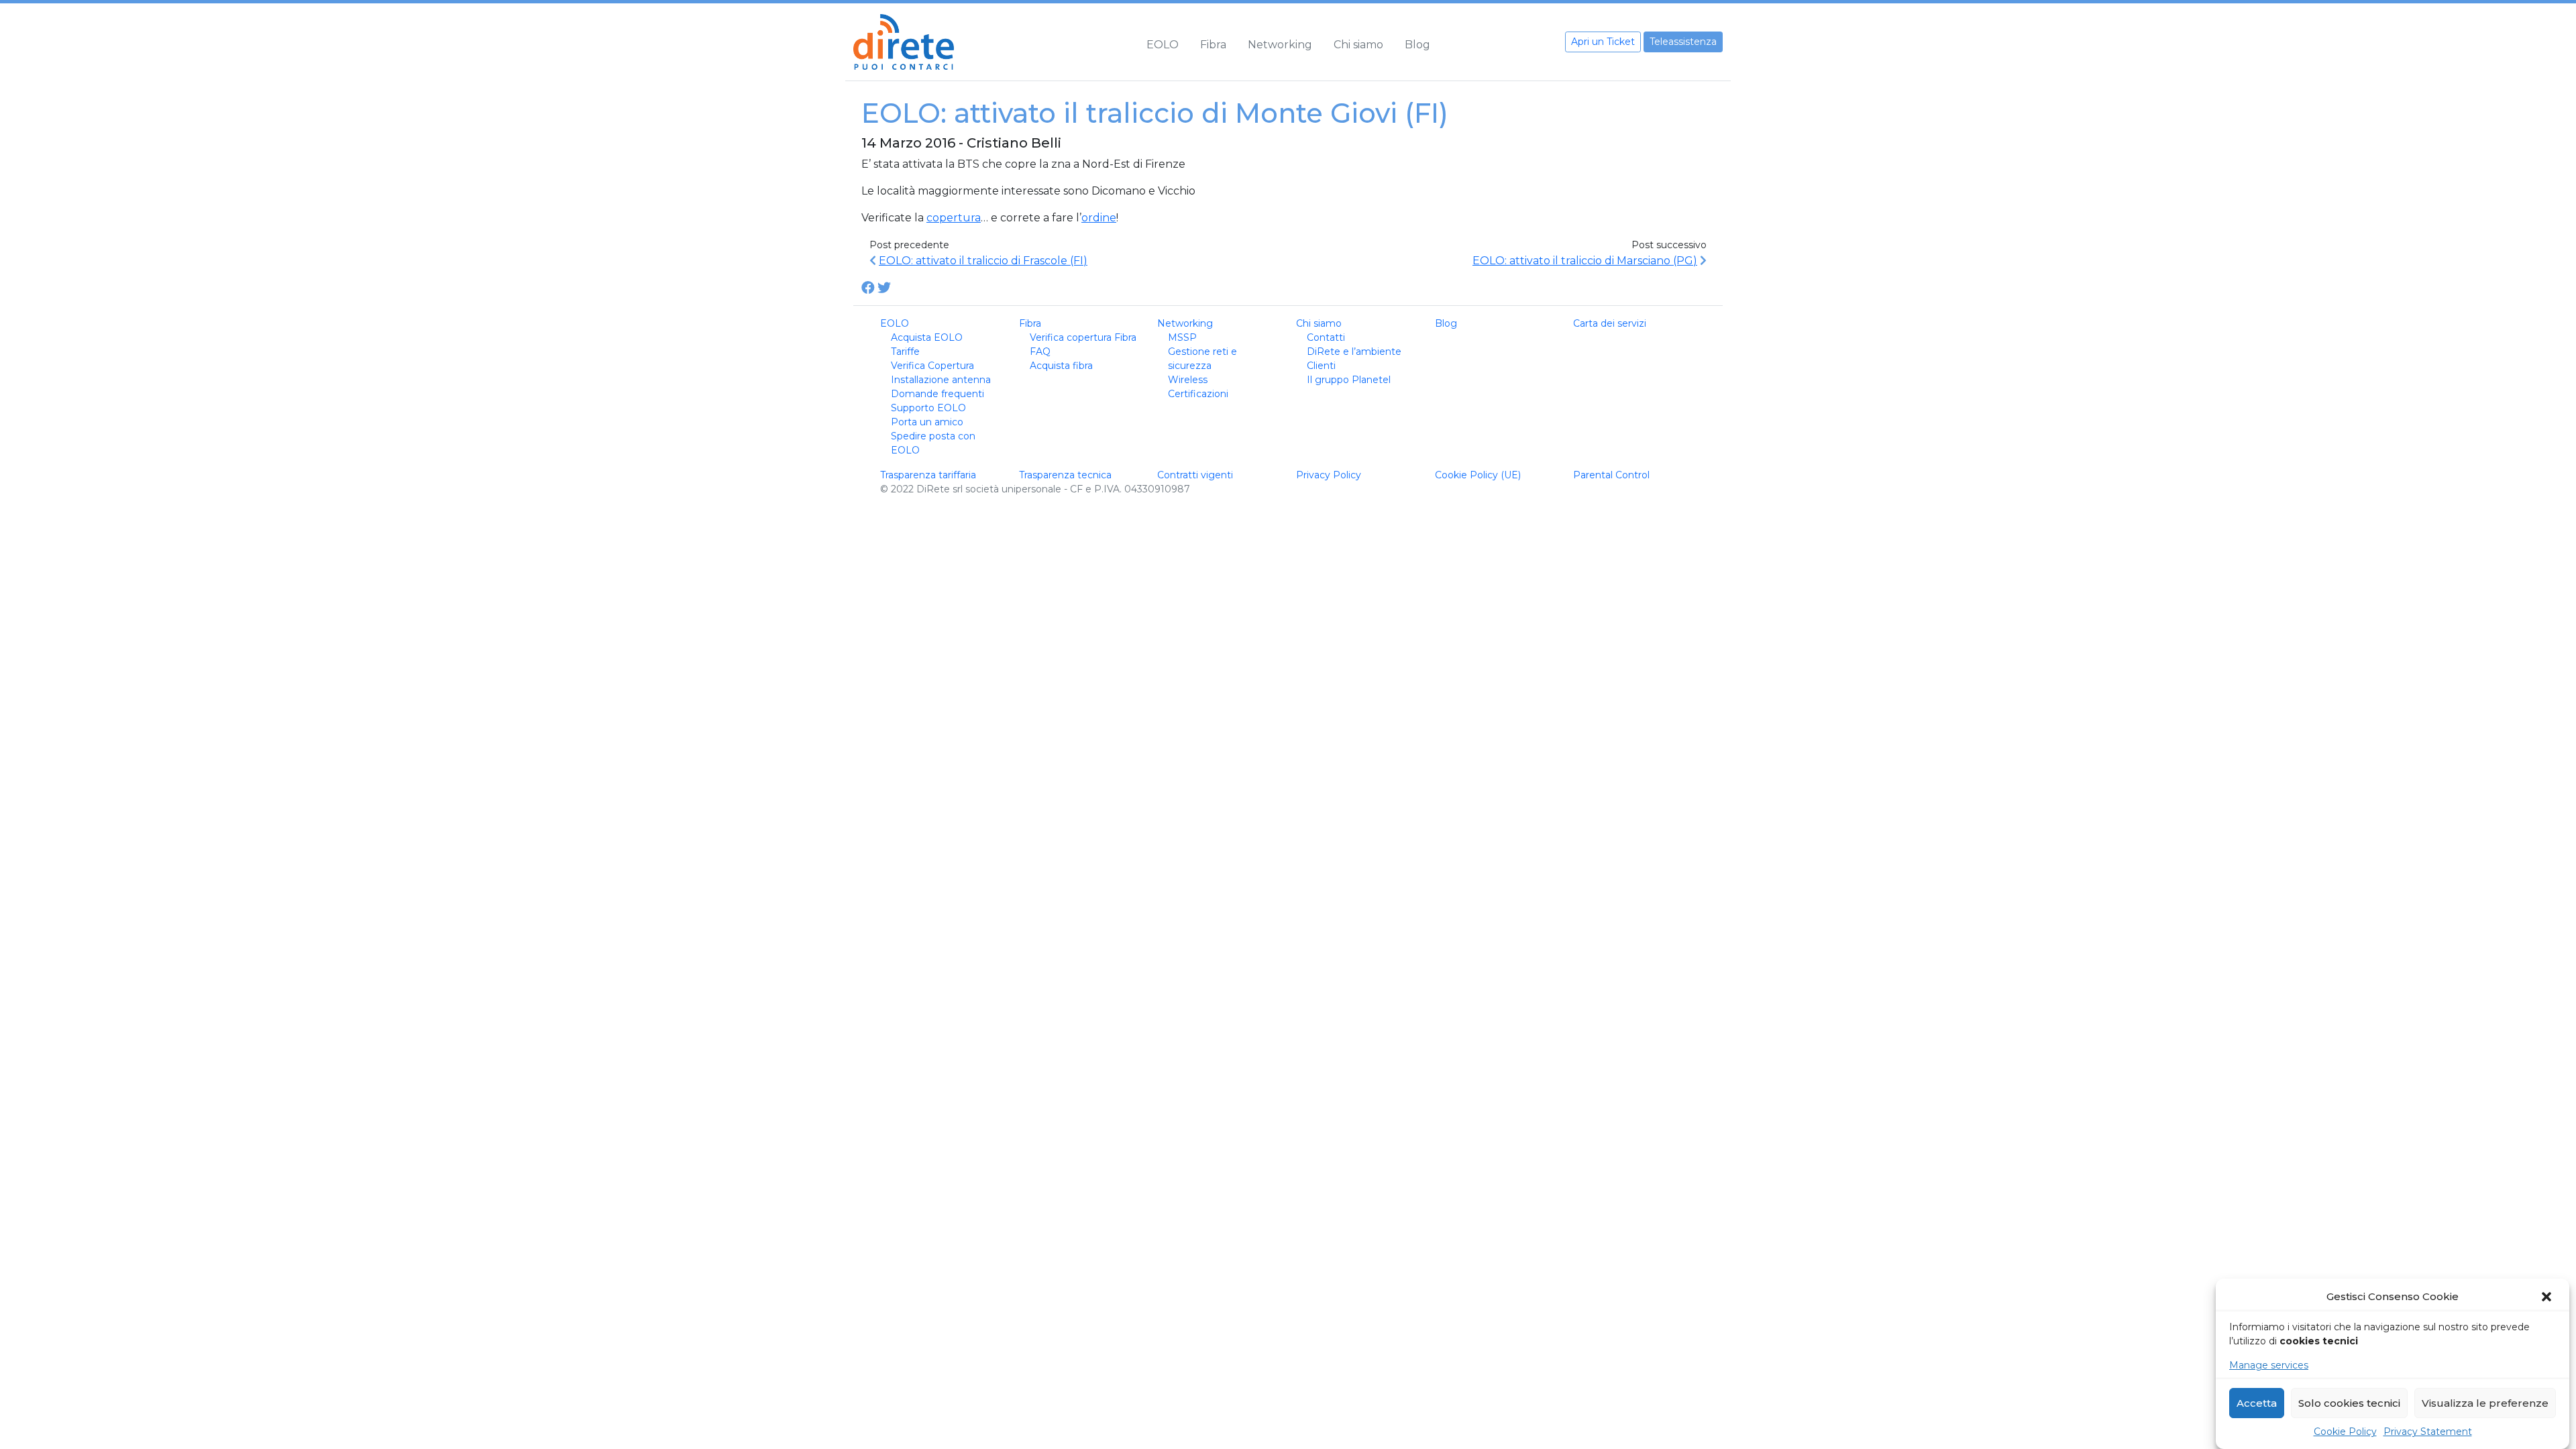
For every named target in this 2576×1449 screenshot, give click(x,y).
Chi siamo (1358, 45)
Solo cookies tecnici (2349, 1403)
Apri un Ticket (1603, 42)
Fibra (1213, 45)
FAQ (1040, 352)
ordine (1099, 218)
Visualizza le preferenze (2485, 1403)
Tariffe (905, 352)
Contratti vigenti (1195, 475)
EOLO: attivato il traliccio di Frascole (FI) (983, 261)
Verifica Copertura (932, 366)
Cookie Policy (2345, 1432)
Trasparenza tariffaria (928, 475)
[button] (2548, 1297)
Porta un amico (927, 422)
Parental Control (1611, 475)
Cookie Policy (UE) (1478, 475)
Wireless (1188, 380)
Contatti (1326, 337)
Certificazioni (1198, 394)
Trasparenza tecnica (1065, 475)
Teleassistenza (1683, 42)
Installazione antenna (941, 380)
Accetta (2257, 1403)
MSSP (1182, 337)
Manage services (2269, 1365)
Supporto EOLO (928, 408)
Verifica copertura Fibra (1083, 337)
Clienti (1321, 366)
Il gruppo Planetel (1349, 380)
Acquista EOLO (927, 337)
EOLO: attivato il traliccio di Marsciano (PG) (1585, 261)
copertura (954, 218)
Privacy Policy (1329, 475)
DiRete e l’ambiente (1354, 352)
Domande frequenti (937, 394)
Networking (1280, 45)
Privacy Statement (2428, 1432)
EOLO (1163, 45)
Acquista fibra (1061, 366)
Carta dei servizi (1610, 323)
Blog (1417, 45)
